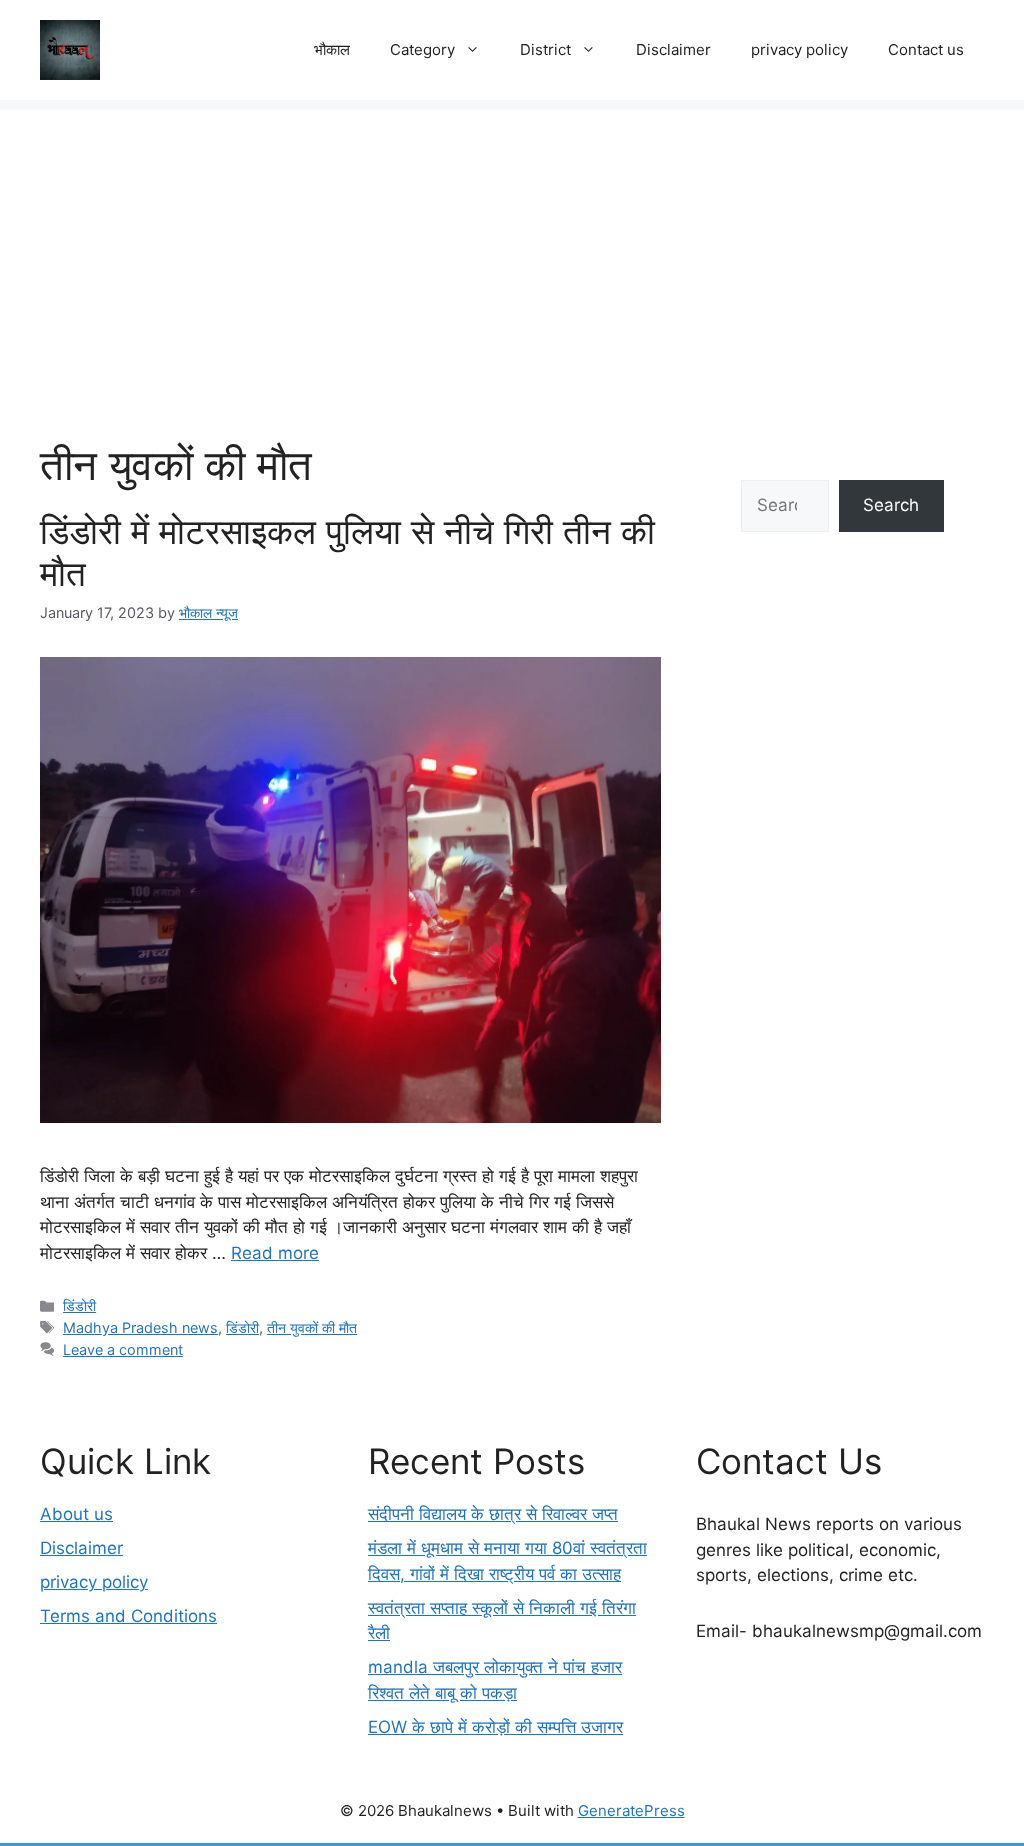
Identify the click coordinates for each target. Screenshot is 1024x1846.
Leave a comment (123, 1349)
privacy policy (799, 49)
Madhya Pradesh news (140, 1327)
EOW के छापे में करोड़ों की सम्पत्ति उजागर (495, 1727)
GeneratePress (631, 1810)
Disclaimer (673, 49)
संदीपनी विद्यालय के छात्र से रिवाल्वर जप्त (493, 1514)
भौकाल (332, 49)
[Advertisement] (512, 250)
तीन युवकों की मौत (312, 1327)
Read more (275, 1253)
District (545, 49)
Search (891, 505)
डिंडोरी (79, 1305)
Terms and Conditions (128, 1616)
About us (76, 1514)
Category (422, 49)
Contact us (926, 49)
